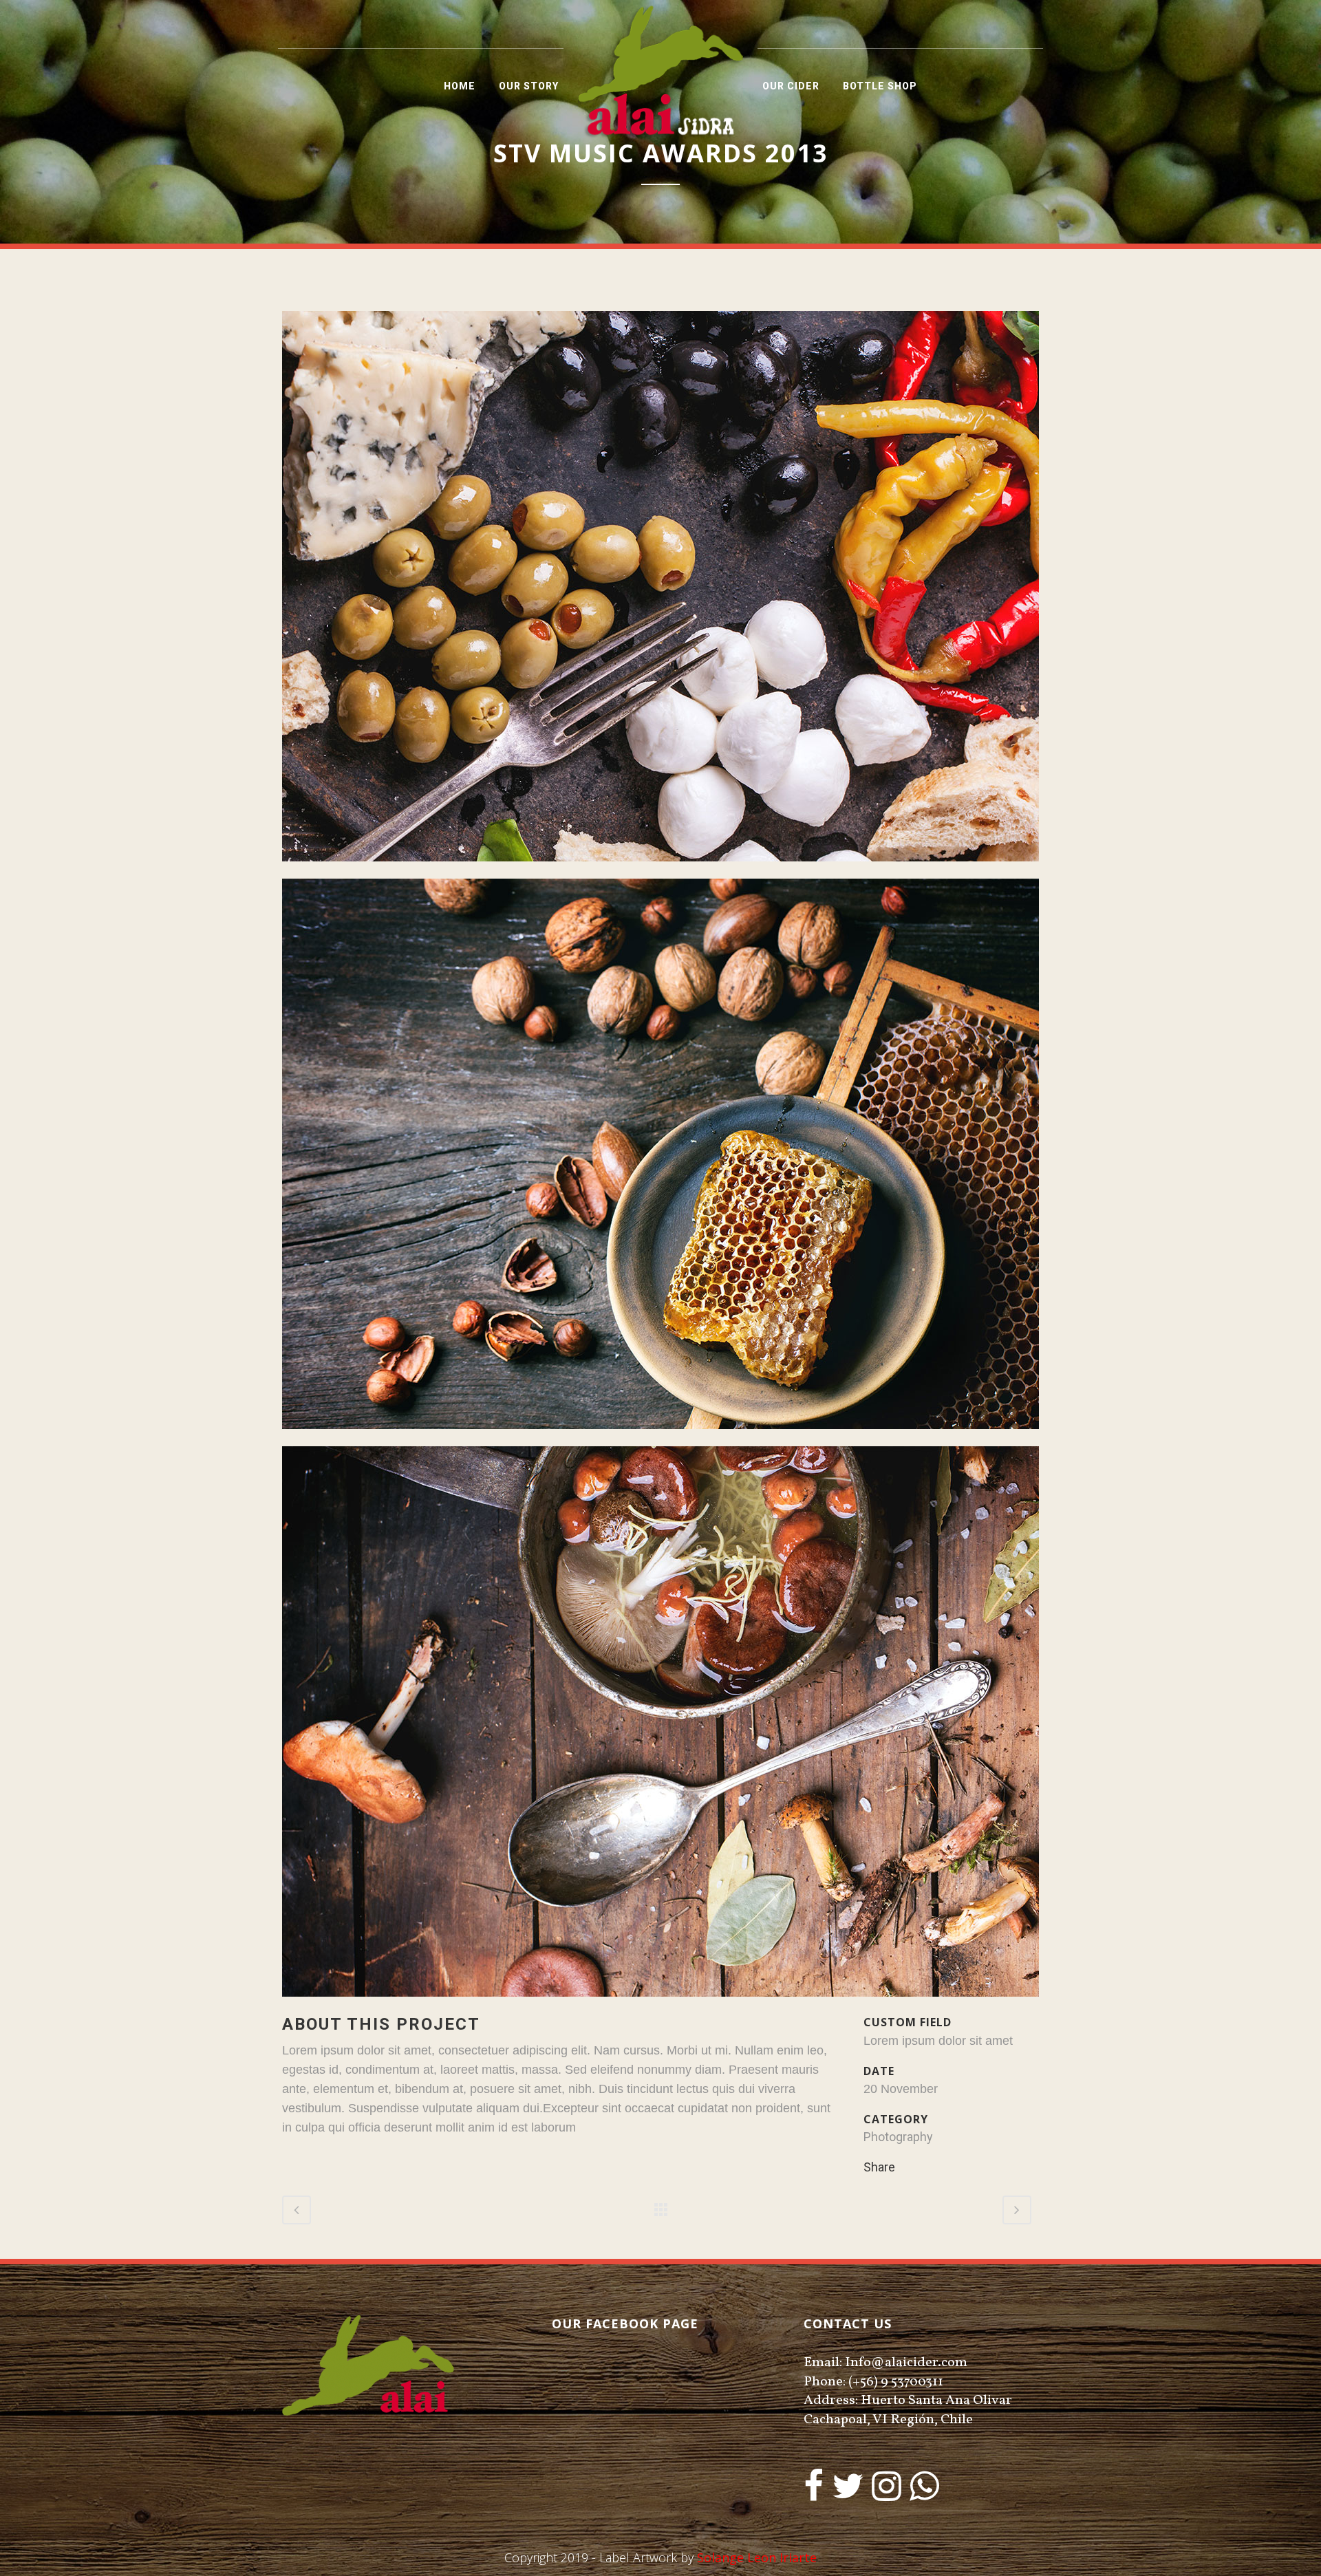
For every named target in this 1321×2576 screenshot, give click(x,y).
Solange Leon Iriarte (757, 2557)
